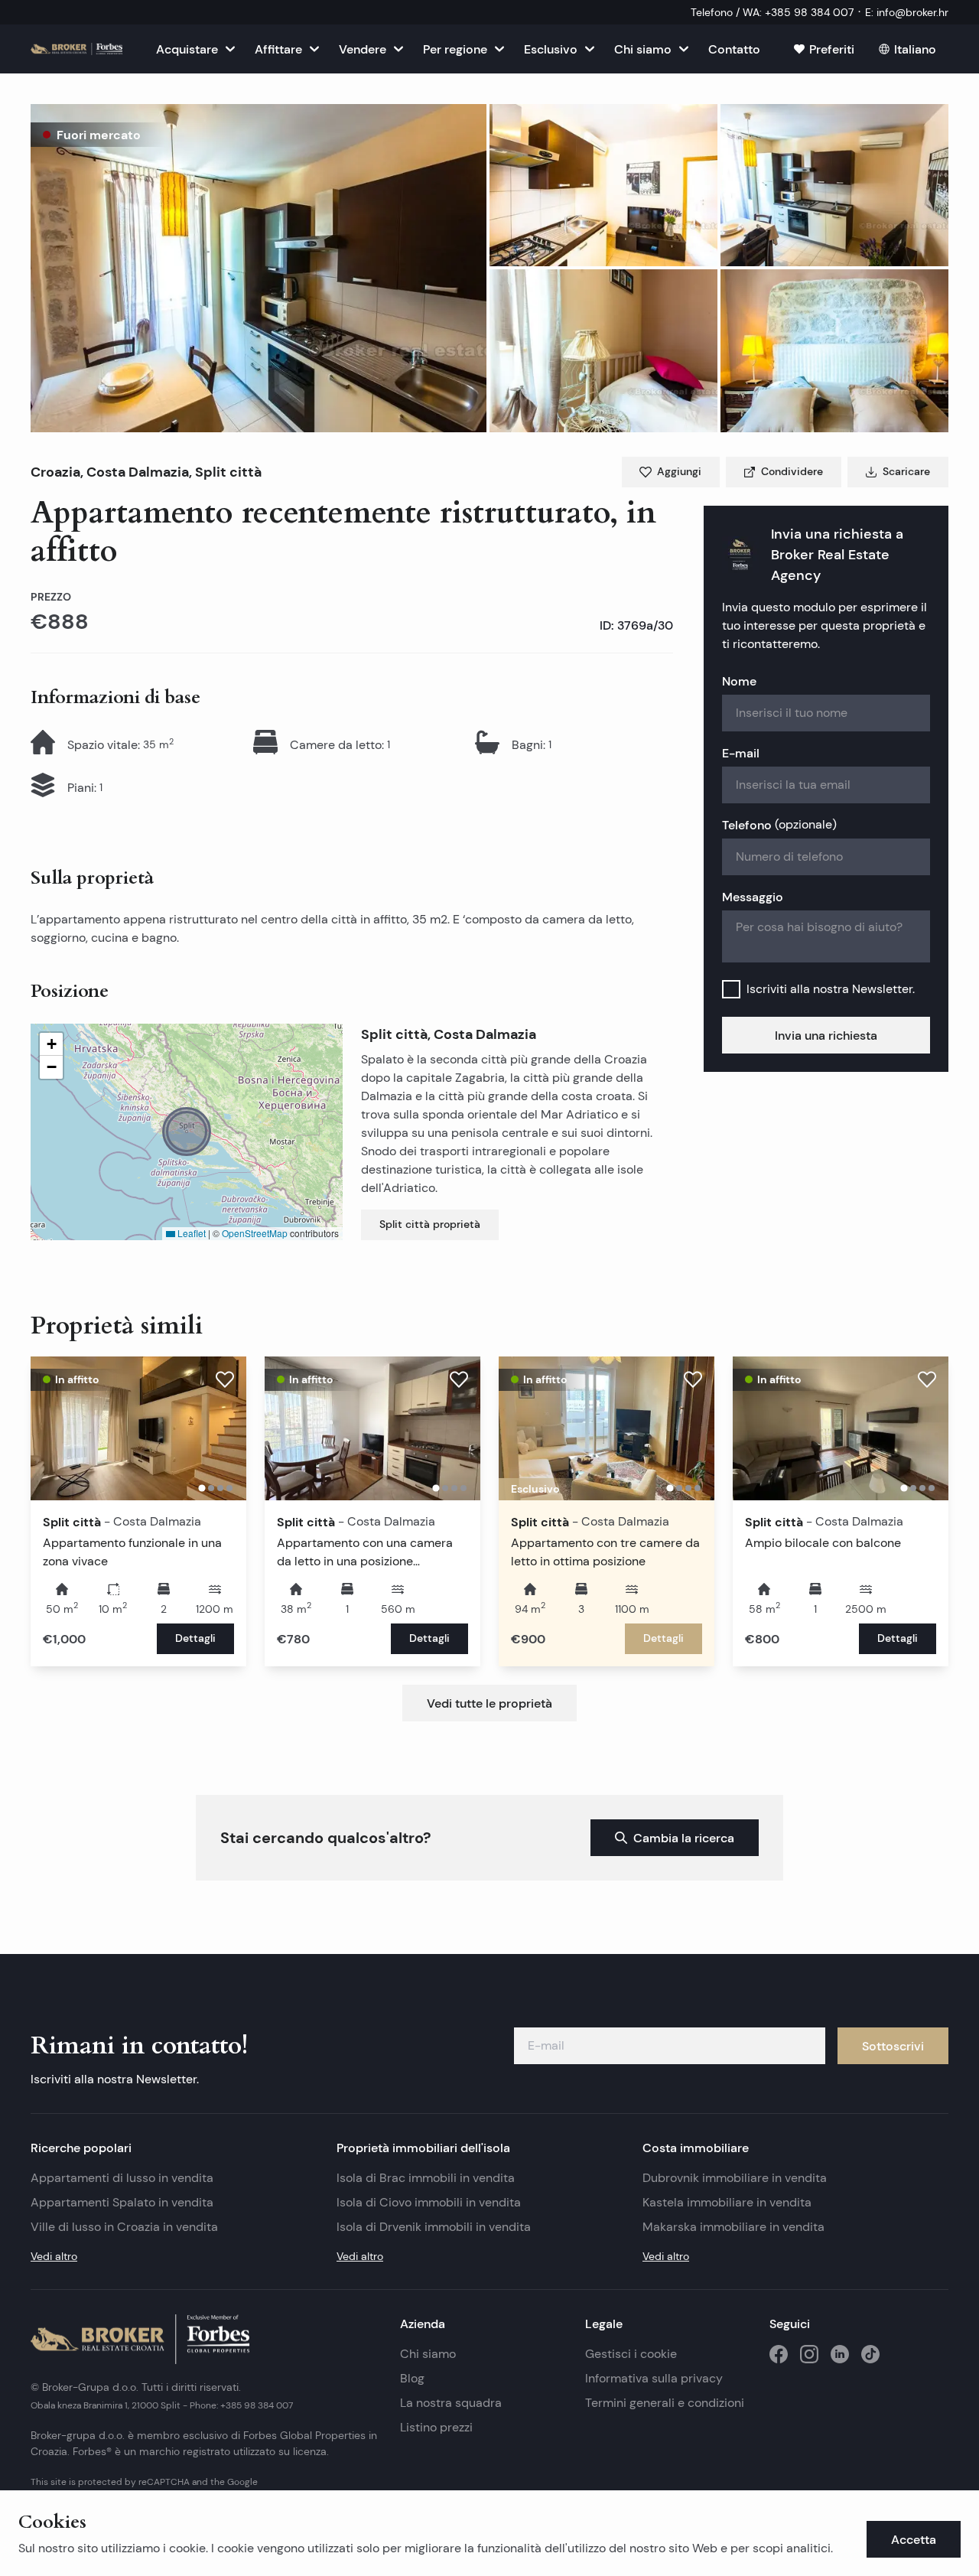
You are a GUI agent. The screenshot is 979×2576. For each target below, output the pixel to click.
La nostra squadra (451, 2403)
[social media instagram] (809, 2354)
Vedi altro (54, 2256)
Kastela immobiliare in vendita (727, 2202)
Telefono (779, 825)
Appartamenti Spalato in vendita (122, 2202)
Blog (412, 2378)
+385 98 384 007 (257, 2405)
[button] (259, 268)
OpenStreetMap (255, 1233)
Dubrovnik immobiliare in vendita (735, 2178)
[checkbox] (731, 989)
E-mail (741, 753)
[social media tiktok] (870, 2354)
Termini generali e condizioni (665, 2403)
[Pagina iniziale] (76, 49)
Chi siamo (428, 2354)
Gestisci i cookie (631, 2354)
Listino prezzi (436, 2427)
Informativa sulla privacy (654, 2378)
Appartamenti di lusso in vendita (122, 2178)
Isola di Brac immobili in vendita (426, 2178)
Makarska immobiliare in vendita (733, 2227)
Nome (739, 681)
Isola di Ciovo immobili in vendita (429, 2202)
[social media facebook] (779, 2354)
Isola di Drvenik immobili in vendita (434, 2227)
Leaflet (190, 1233)
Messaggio (753, 897)
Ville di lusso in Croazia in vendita (124, 2227)
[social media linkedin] (840, 2354)
